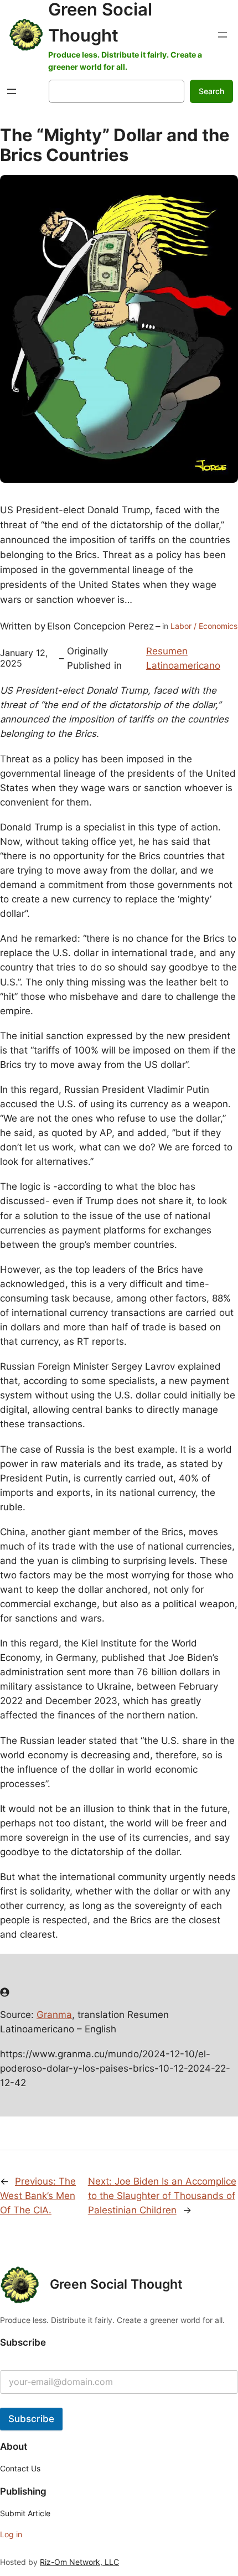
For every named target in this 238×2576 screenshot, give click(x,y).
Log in (11, 2534)
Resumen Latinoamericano (183, 658)
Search (211, 91)
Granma (54, 2015)
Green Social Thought (116, 2284)
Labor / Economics (204, 626)
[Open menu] (223, 35)
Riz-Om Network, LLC (79, 2562)
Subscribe (31, 2419)
